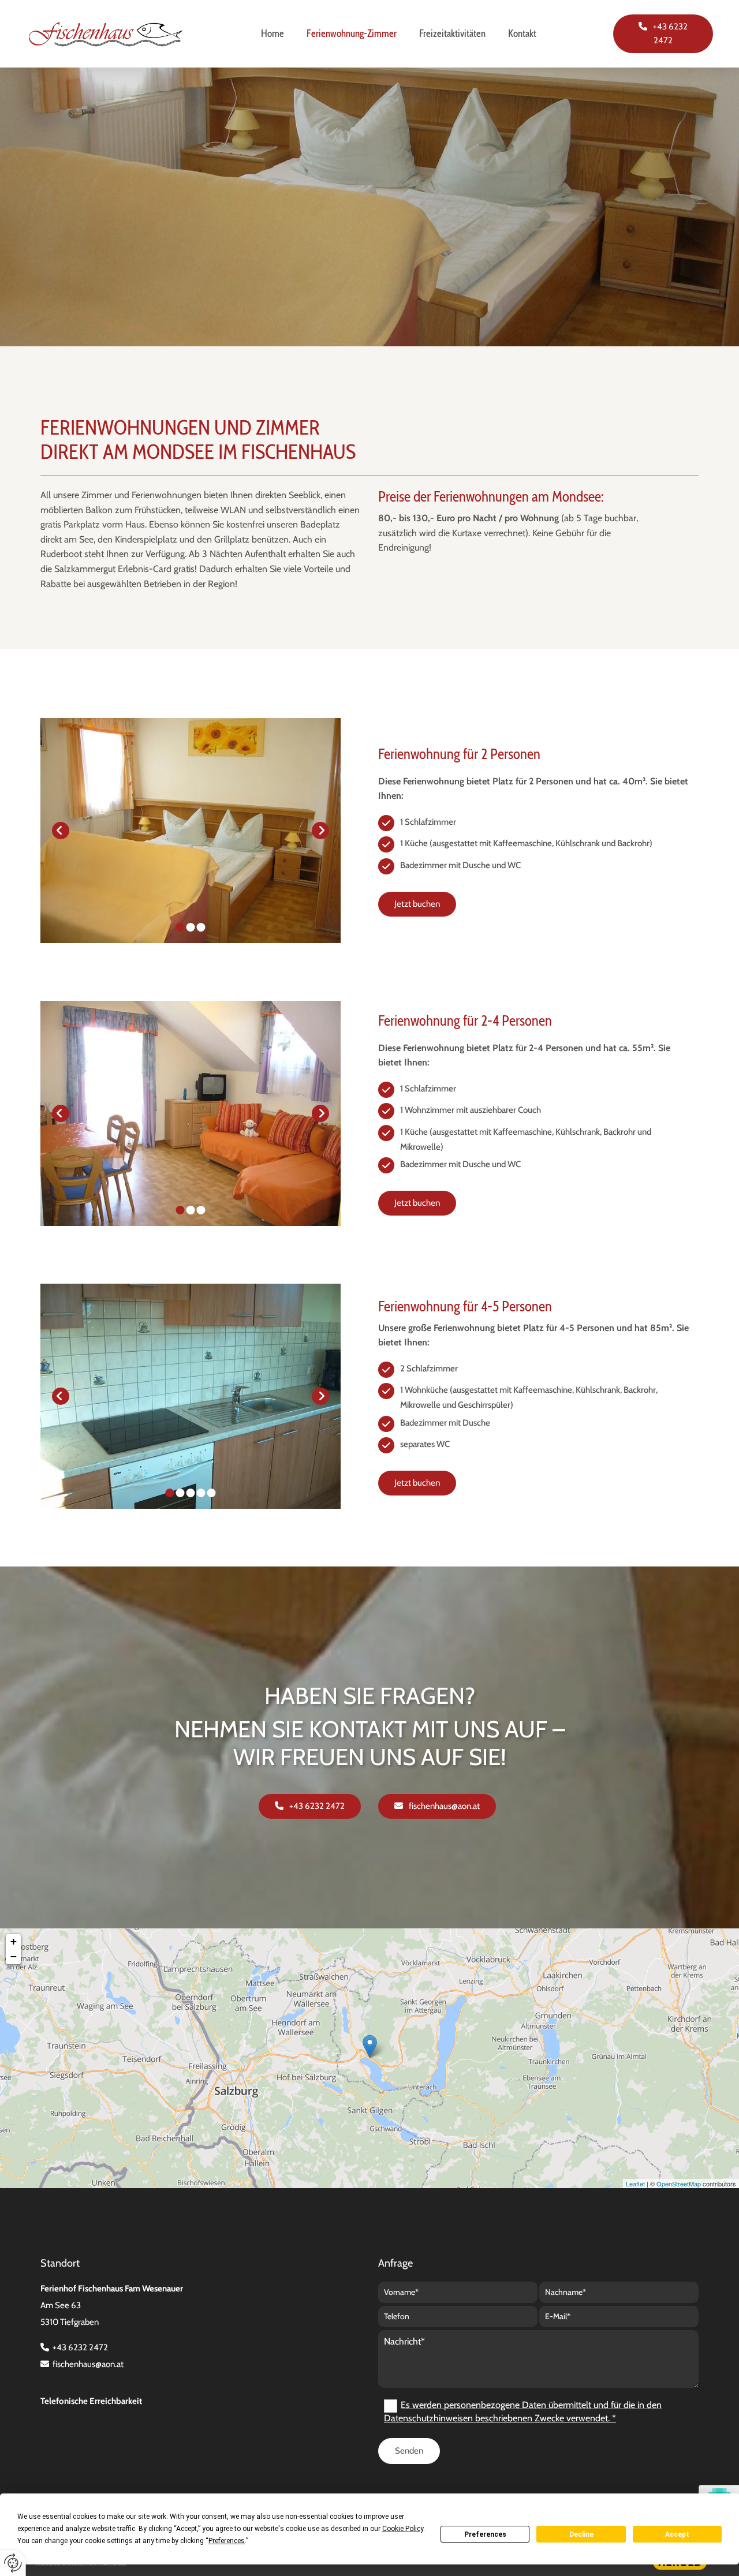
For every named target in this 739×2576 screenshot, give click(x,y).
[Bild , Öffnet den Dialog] (191, 831)
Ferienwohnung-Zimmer (352, 33)
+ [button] (14, 1941)
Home (273, 33)
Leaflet (635, 2184)
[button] (663, 34)
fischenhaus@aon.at (88, 2364)
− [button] (14, 1956)
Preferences (485, 2534)
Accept (677, 2534)
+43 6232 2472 (80, 2347)
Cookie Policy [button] (403, 2529)
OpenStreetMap (679, 2184)
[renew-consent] (13, 2563)
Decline (581, 2534)
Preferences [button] (227, 2541)
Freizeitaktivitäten (452, 33)
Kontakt (522, 33)
